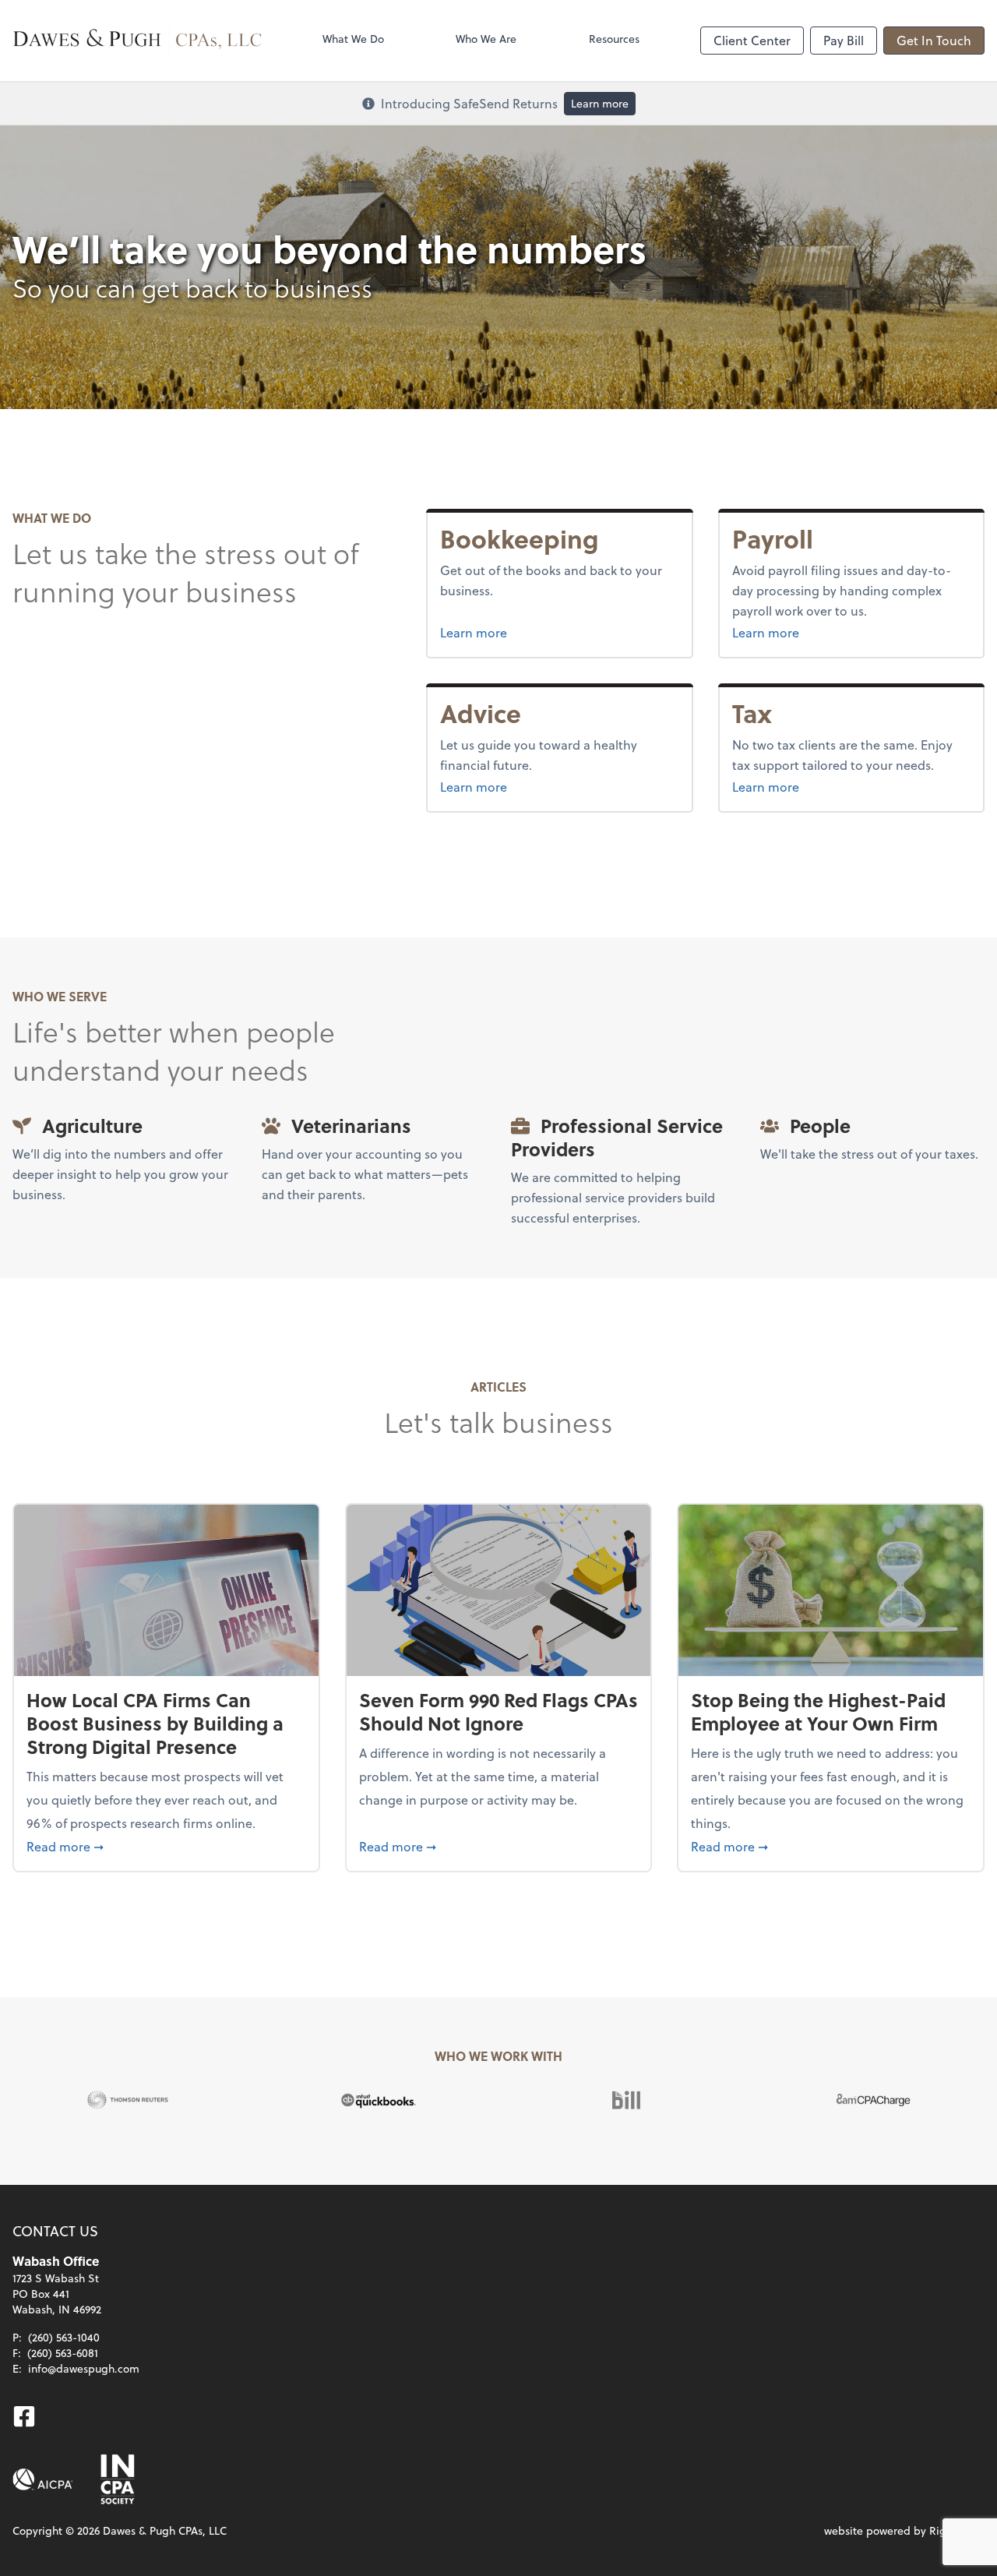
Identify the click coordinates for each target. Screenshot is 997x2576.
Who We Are (486, 39)
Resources (614, 39)
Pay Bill (844, 40)
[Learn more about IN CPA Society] (116, 2479)
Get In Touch (934, 40)
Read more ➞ (166, 1846)
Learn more (600, 103)
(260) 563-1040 (64, 2337)
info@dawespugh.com (84, 2368)
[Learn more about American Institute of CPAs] (43, 2479)
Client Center (752, 40)
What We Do (353, 39)
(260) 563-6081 (63, 2353)
